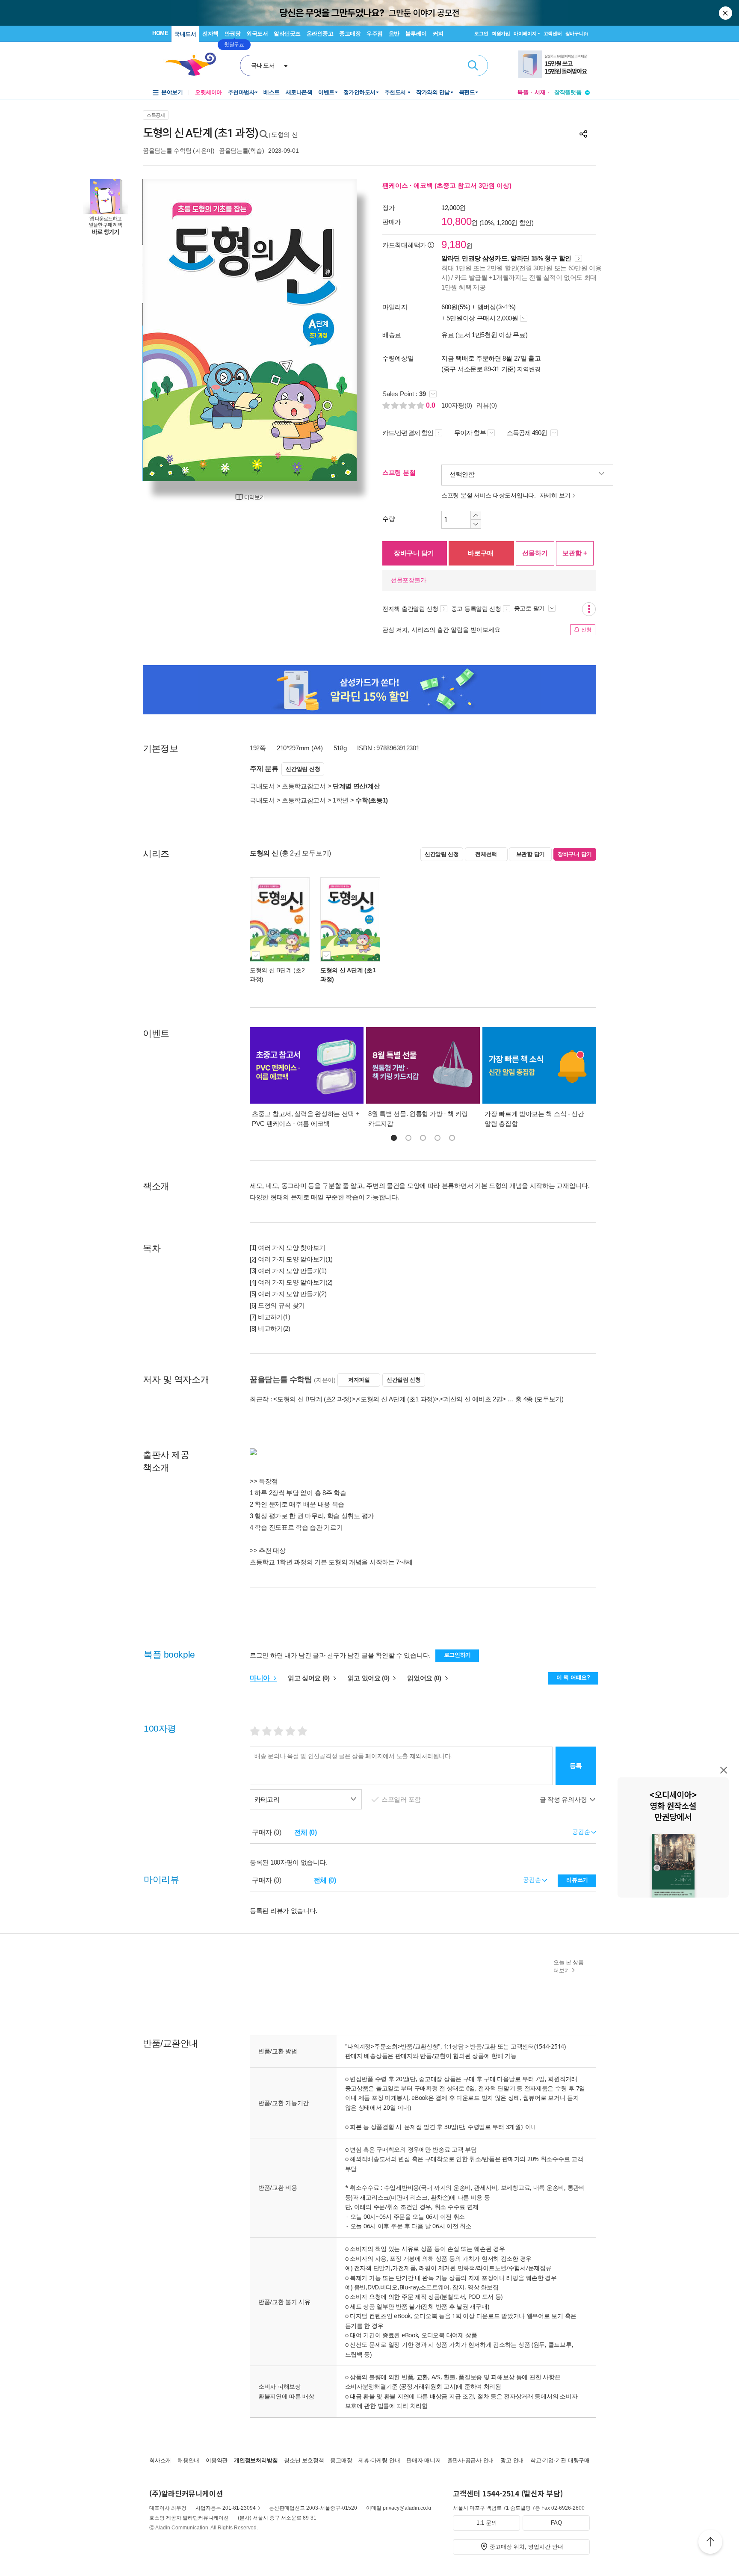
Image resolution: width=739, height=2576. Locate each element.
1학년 (341, 800)
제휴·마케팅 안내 (379, 2460)
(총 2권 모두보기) (305, 853)
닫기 (726, 13)
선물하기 (535, 553)
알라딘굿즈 (287, 34)
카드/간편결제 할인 (408, 433)
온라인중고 (320, 34)
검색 (473, 65)
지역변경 (529, 369)
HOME (160, 33)
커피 (438, 34)
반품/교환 (483, 2046)
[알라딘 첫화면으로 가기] (195, 64)
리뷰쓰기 (577, 1880)
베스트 (272, 92)
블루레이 (416, 34)
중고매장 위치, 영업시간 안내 (526, 2547)
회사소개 (160, 2460)
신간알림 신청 (303, 769)
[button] (394, 1138)
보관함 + (575, 553)
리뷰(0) (487, 405)
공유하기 (583, 134)
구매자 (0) (267, 1832)
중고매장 (350, 34)
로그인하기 (458, 1655)
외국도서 (257, 34)
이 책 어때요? (573, 1677)
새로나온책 (299, 92)
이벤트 (326, 92)
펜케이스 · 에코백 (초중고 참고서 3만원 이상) (447, 185)
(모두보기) (549, 1399)
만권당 (233, 34)
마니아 (261, 1678)
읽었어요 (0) (425, 1678)
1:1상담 (454, 2046)
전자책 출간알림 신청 (410, 609)
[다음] (330, 330)
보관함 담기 (531, 854)
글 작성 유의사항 (564, 1799)
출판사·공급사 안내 (471, 2460)
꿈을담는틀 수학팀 (167, 151)
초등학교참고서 (304, 786)
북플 (523, 92)
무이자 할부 (470, 433)
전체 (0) (306, 1832)
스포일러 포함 (402, 1799)
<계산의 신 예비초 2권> (473, 1399)
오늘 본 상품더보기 (569, 1966)
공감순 (533, 1880)
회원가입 (501, 33)
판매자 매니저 (423, 2460)
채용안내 (188, 2460)
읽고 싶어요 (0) (310, 1678)
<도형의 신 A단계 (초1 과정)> (398, 1399)
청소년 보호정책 (304, 2460)
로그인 (481, 33)
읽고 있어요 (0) (369, 1678)
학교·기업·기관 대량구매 (560, 2460)
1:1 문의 (487, 2523)
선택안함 (462, 474)
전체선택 (486, 854)
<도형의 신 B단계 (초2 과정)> (314, 1399)
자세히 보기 (555, 495)
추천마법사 (241, 92)
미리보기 (254, 497)
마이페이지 (525, 33)
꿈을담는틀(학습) (241, 151)
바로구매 (481, 553)
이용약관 (217, 2460)
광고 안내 (512, 2460)
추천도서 (396, 92)
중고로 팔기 (530, 608)
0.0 (432, 405)
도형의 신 (285, 135)
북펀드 (467, 92)
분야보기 (172, 92)
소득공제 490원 (528, 433)
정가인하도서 (359, 92)
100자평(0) (457, 405)
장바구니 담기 (414, 553)
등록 (576, 1766)
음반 (394, 34)
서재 (540, 92)
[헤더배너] (554, 64)
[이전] (170, 330)
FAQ (556, 2523)
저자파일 (359, 1380)
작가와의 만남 (433, 92)
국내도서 (185, 34)
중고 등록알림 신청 (476, 609)
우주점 (375, 34)
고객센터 (553, 33)
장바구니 (577, 33)
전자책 (210, 34)
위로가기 (710, 2543)
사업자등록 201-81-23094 (226, 2508)
